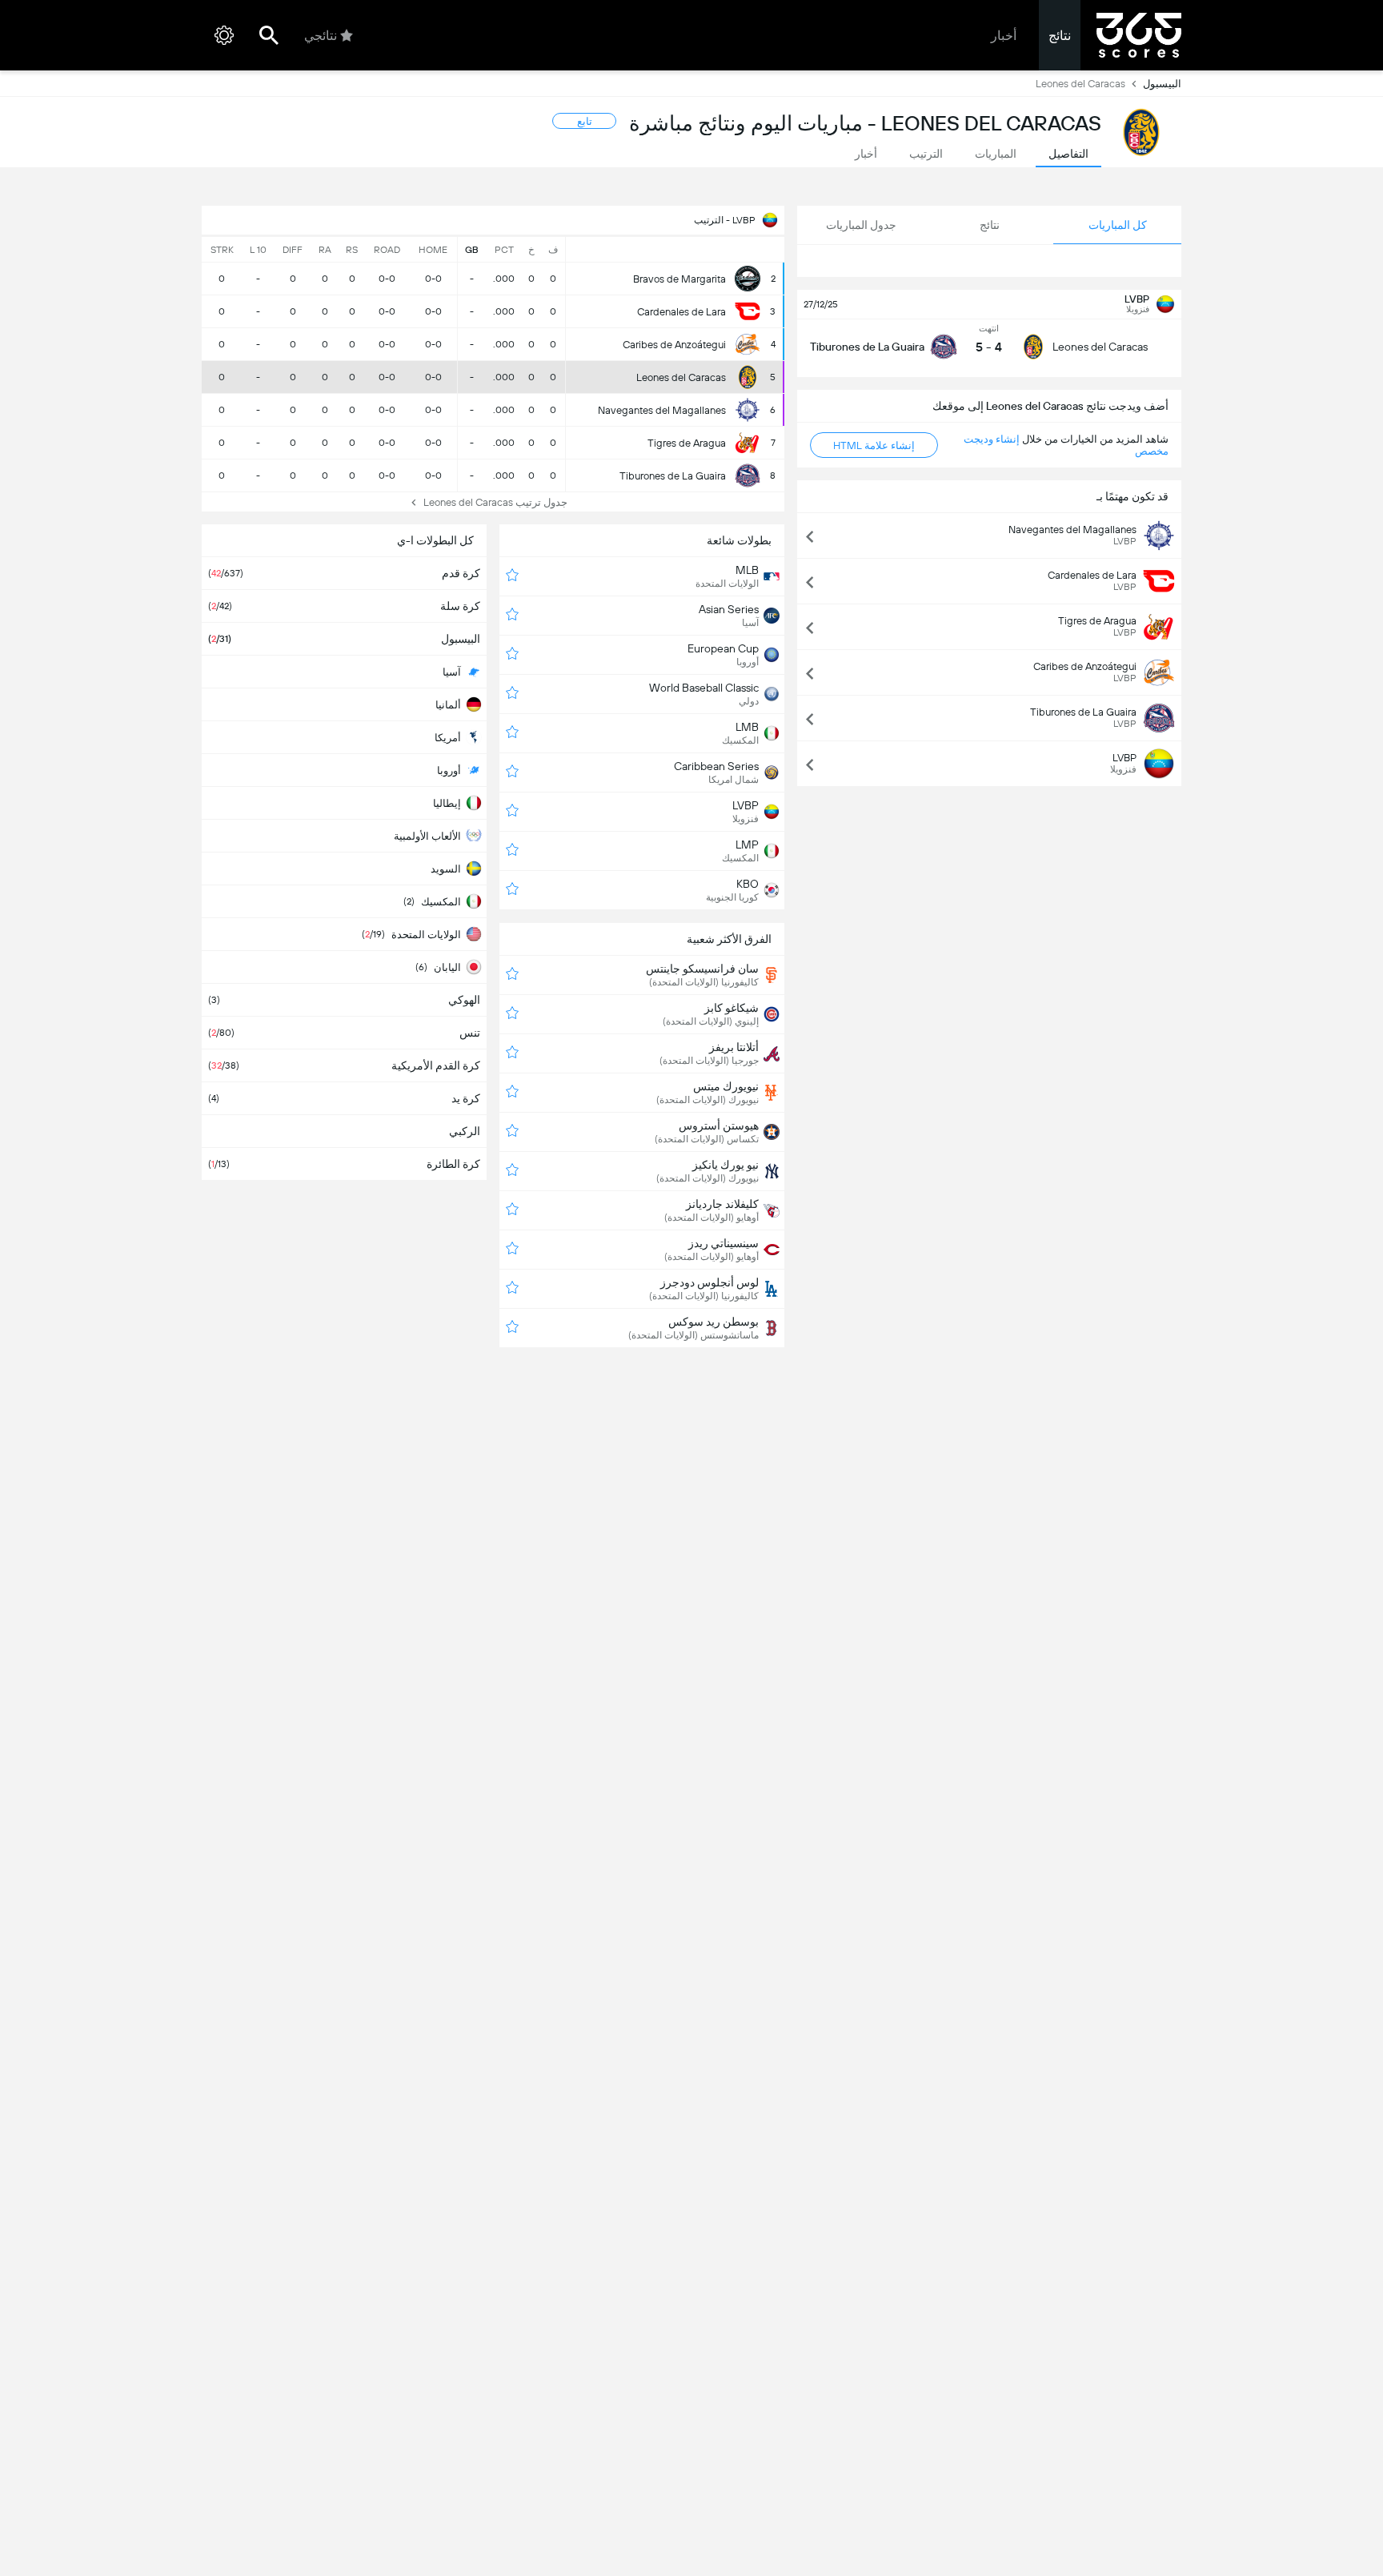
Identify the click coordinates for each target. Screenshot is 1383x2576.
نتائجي (321, 36)
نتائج (1060, 36)
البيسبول (1162, 84)
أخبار (1004, 36)
